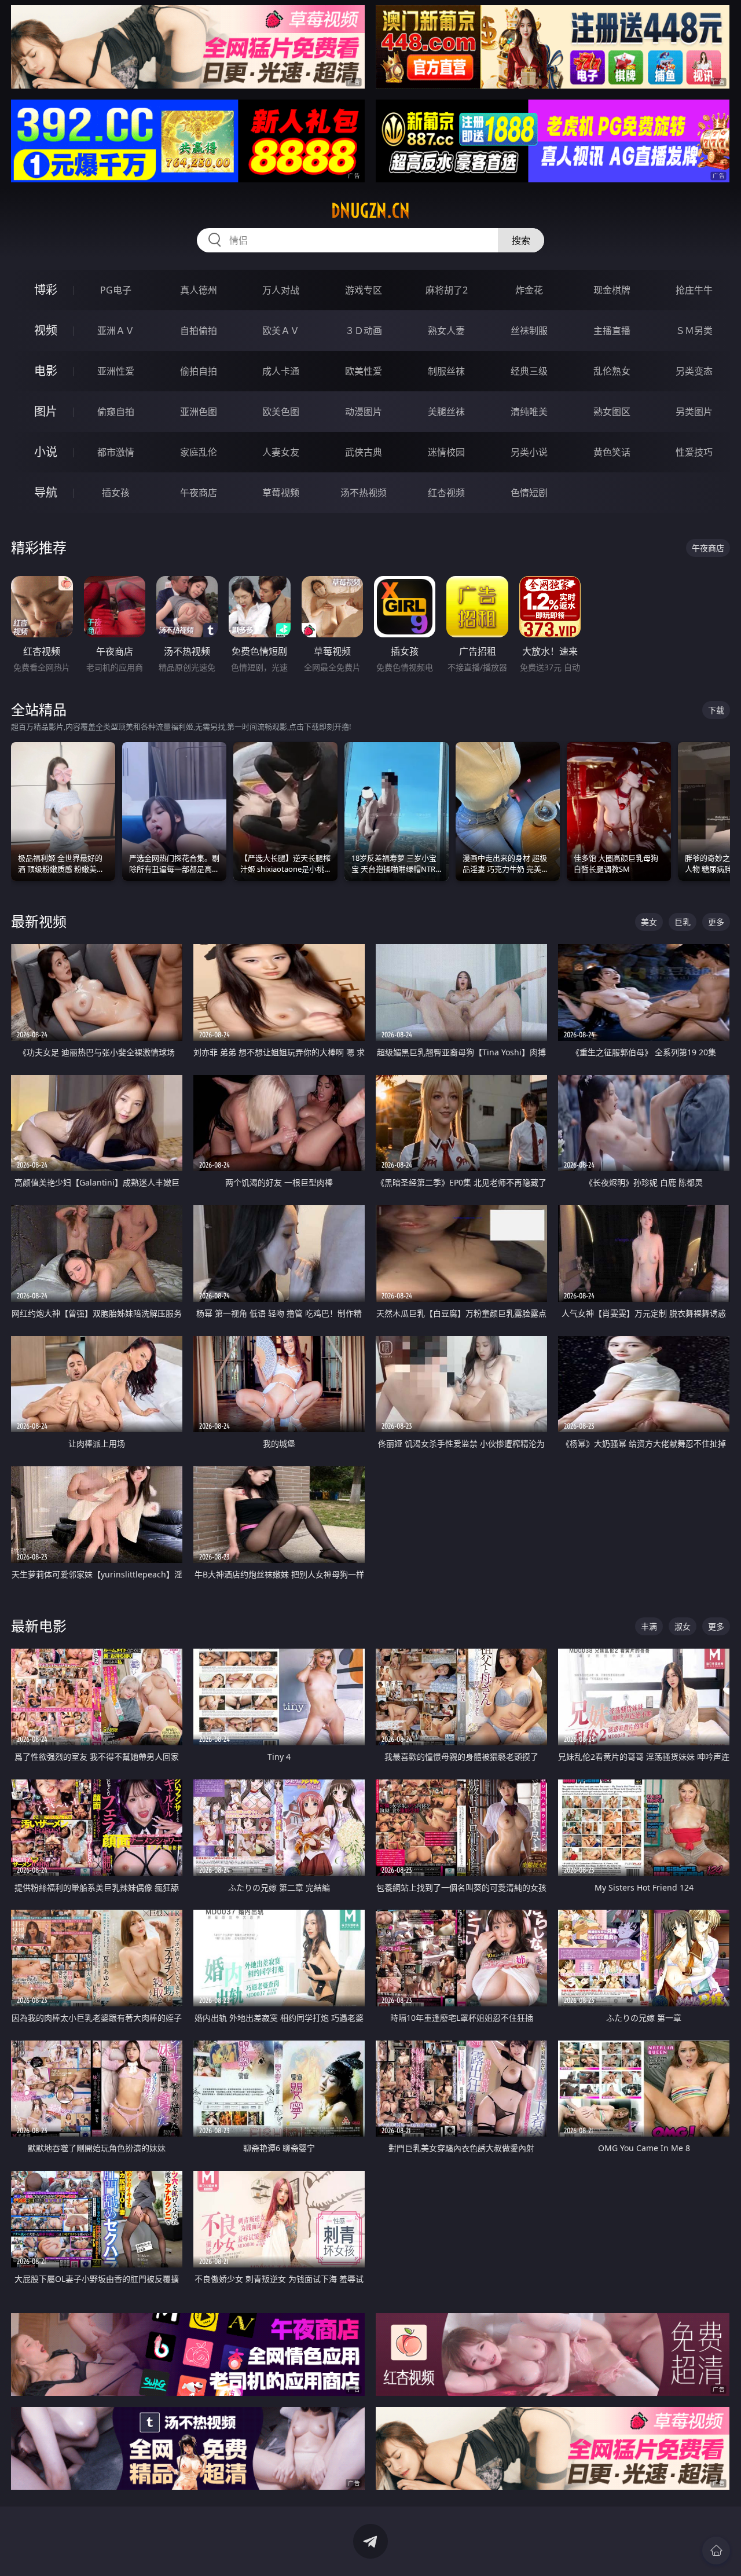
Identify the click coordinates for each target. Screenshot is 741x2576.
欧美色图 (281, 412)
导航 (46, 492)
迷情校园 (446, 452)
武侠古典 (364, 452)
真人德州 (199, 290)
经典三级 (529, 371)
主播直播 (612, 331)
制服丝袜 (446, 371)
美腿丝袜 (446, 412)
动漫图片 (364, 412)
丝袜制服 (529, 331)
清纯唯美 (529, 412)
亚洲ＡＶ (116, 331)
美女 (649, 922)
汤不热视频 (364, 493)
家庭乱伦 (199, 452)
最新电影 (39, 1626)
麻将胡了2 (447, 290)
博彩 (46, 290)
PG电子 (116, 290)
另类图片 (694, 412)
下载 (716, 710)
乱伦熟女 (612, 371)
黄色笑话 (612, 452)
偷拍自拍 (199, 371)
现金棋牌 (612, 290)
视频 (46, 330)
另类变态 (694, 371)
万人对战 (281, 290)
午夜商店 (199, 493)
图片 (46, 411)
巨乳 (683, 922)
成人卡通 (281, 371)
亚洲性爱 (116, 371)
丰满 (649, 1626)
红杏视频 (446, 493)
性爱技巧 (694, 452)
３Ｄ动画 (364, 331)
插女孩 (116, 493)
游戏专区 (364, 290)
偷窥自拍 (116, 412)
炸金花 (529, 290)
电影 (46, 371)
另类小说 (529, 452)
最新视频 (39, 921)
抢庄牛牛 (694, 290)
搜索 (521, 240)
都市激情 (116, 452)
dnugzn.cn (370, 211)
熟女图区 (612, 412)
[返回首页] (716, 2551)
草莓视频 (281, 493)
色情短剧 (529, 493)
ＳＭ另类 (694, 331)
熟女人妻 (446, 331)
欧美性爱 (364, 371)
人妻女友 (281, 452)
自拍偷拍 (199, 331)
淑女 (683, 1626)
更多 (716, 922)
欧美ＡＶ (281, 331)
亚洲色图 (199, 412)
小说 (46, 452)
